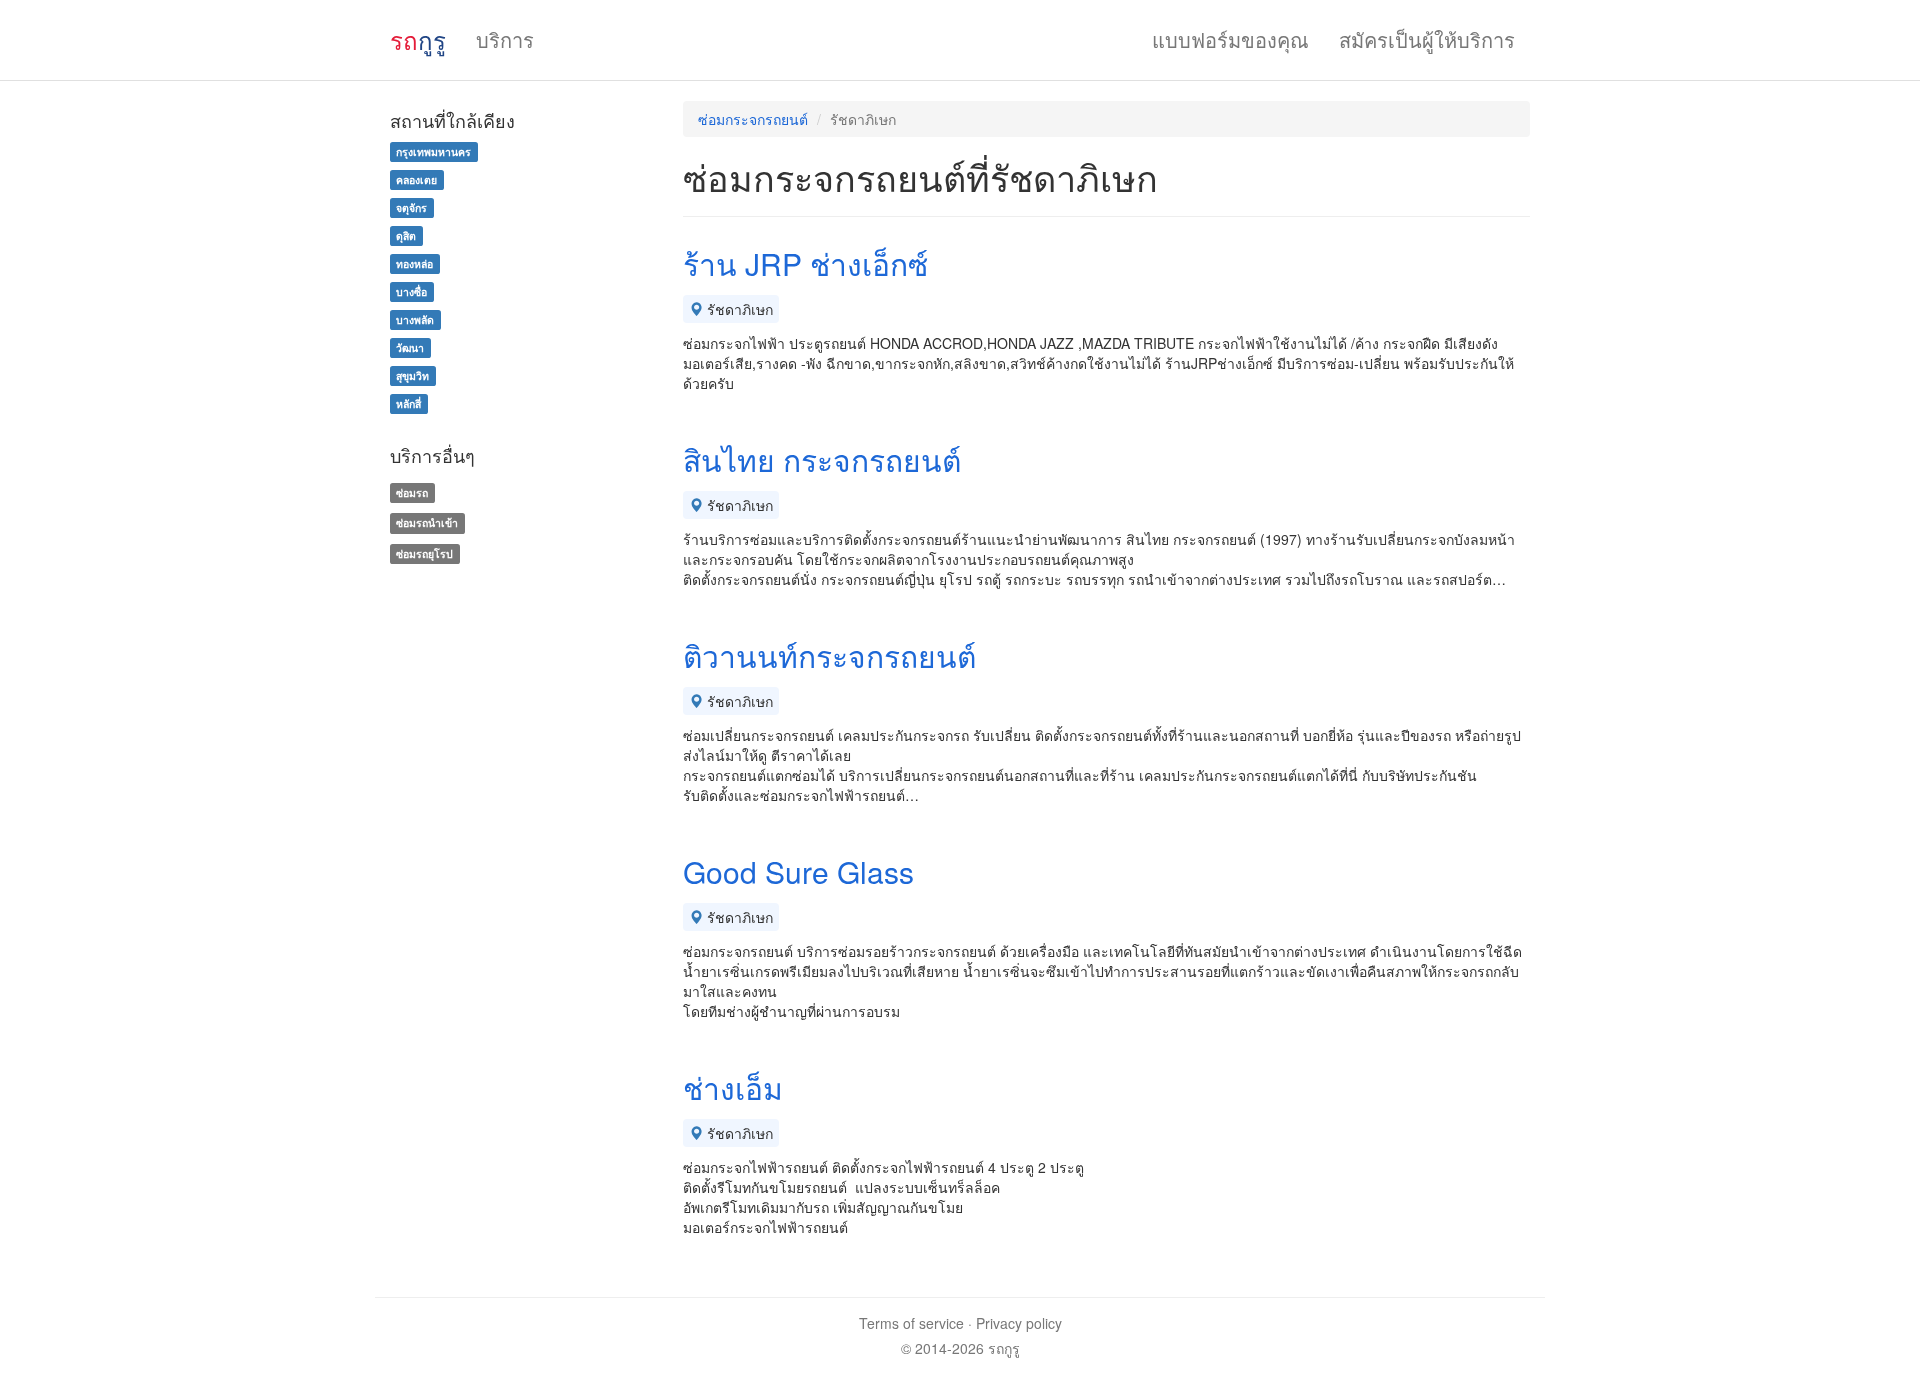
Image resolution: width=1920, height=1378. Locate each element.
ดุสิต (406, 235)
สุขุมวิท (412, 375)
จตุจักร (411, 207)
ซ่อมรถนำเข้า (427, 522)
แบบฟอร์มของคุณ (1230, 39)
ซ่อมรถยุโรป (424, 553)
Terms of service (911, 1323)
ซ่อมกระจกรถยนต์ (753, 119)
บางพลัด (415, 319)
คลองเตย (416, 179)
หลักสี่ (408, 403)
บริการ (505, 39)
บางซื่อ (411, 291)
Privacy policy (1019, 1323)
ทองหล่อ (414, 263)
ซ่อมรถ (412, 492)
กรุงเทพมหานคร (433, 151)
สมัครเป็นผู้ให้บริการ (1427, 39)
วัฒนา (410, 347)
